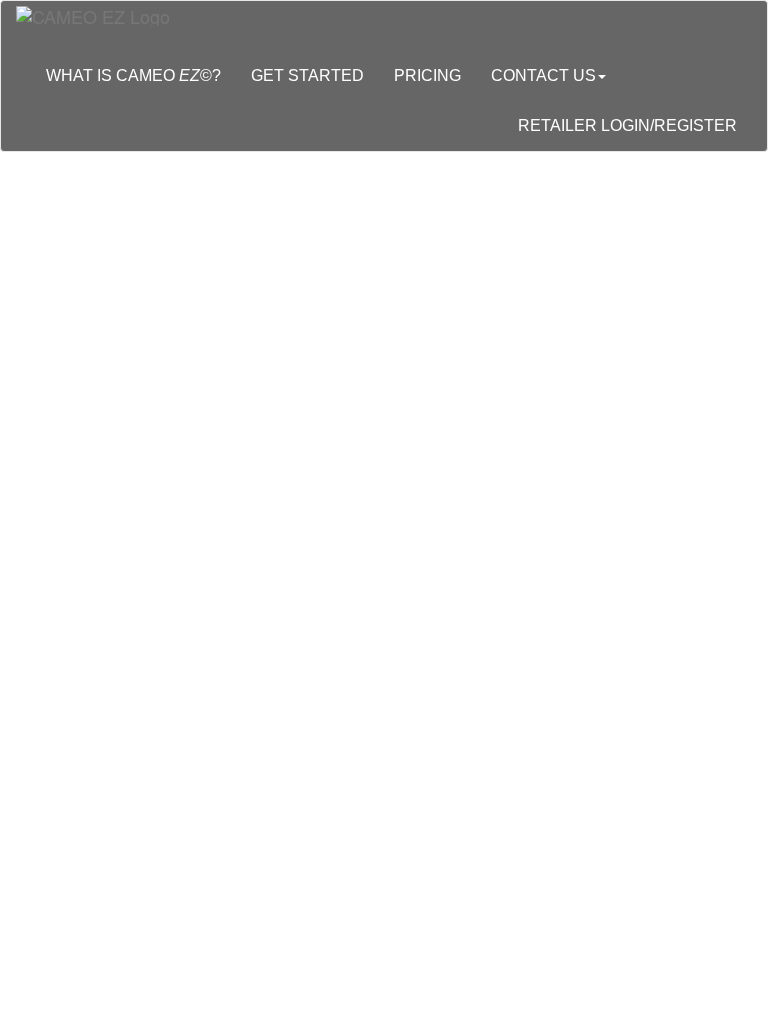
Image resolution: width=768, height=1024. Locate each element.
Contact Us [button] (543, 75)
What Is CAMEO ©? (133, 75)
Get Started (307, 75)
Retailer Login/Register (627, 125)
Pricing (427, 75)
